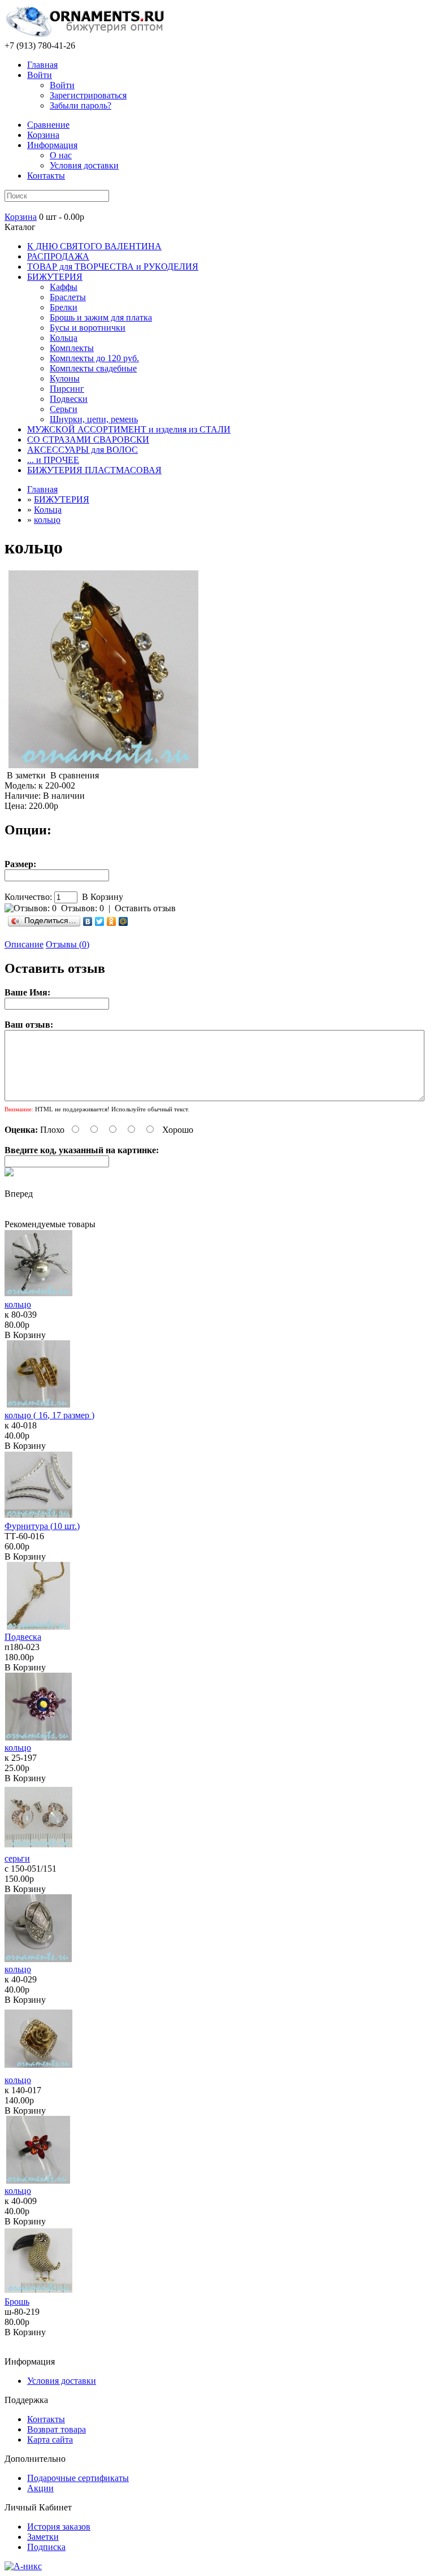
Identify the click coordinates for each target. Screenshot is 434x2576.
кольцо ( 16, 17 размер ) (49, 1415)
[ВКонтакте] (88, 921)
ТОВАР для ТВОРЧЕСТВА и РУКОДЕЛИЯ (113, 267)
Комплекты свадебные (93, 368)
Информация (52, 145)
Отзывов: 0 (83, 908)
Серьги (64, 409)
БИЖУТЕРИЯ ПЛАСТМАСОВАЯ (94, 470)
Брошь (17, 2302)
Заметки (43, 2537)
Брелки (64, 307)
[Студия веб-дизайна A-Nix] (23, 2566)
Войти (40, 75)
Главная (42, 65)
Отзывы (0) (68, 944)
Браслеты (68, 297)
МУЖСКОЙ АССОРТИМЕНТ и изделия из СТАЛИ (129, 429)
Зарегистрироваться (88, 95)
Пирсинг (67, 389)
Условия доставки (84, 165)
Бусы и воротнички (88, 328)
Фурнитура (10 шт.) (42, 1526)
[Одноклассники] (112, 921)
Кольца (64, 338)
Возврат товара (57, 2429)
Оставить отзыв (145, 908)
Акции (40, 2488)
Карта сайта (50, 2439)
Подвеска (23, 1637)
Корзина (21, 217)
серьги (17, 1858)
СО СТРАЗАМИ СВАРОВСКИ (88, 440)
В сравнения (75, 775)
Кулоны (65, 378)
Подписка (46, 2547)
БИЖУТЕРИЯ (55, 277)
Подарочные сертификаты (78, 2478)
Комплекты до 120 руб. (94, 358)
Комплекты (72, 348)
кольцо (47, 520)
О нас (61, 155)
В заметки (26, 775)
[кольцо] (103, 765)
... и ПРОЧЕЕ (53, 460)
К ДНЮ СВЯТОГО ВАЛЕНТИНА (94, 246)
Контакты (46, 176)
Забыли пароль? (81, 105)
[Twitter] (100, 921)
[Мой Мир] (123, 921)
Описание (24, 944)
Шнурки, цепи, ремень (94, 419)
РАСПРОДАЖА (58, 256)
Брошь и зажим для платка (101, 317)
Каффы (64, 287)
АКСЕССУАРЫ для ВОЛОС (83, 450)
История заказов (59, 2527)
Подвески (69, 399)
